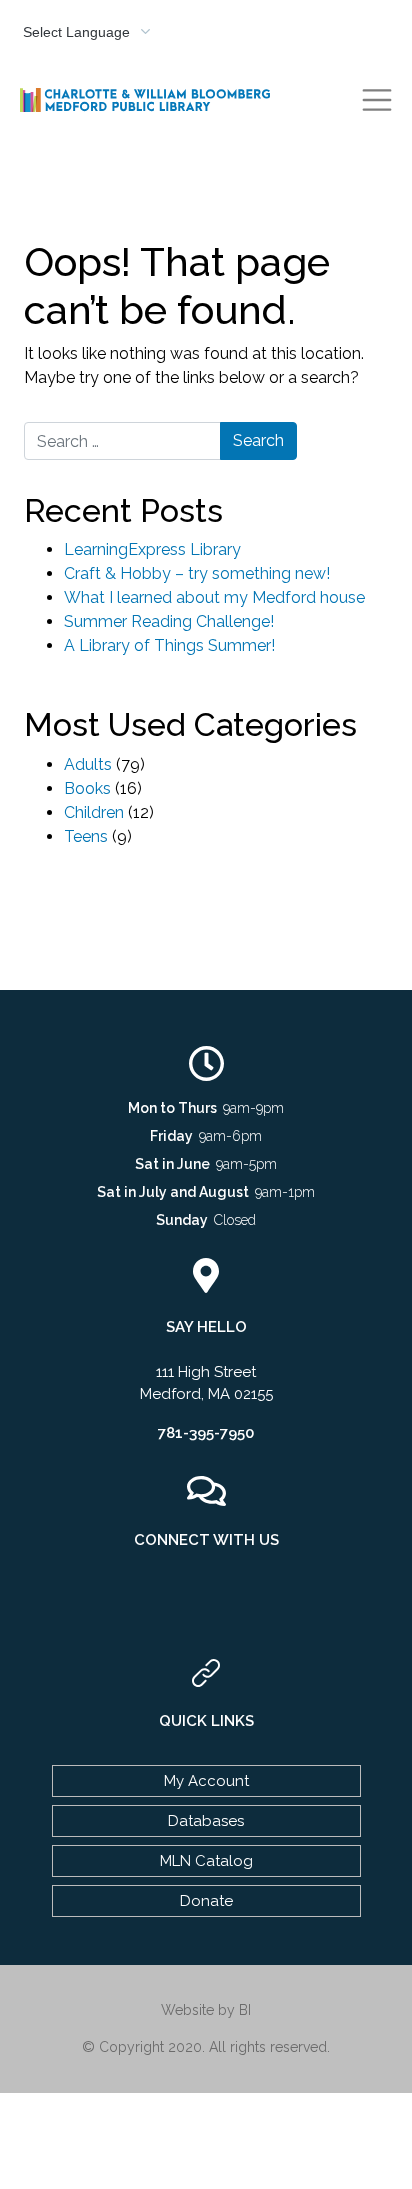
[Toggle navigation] (377, 100)
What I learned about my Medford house (214, 597)
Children (94, 812)
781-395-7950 (206, 1433)
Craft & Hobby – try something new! (197, 573)
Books (87, 788)
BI (245, 2010)
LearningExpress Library (152, 549)
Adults (88, 764)
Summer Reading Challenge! (169, 621)
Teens (86, 836)
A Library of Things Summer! (169, 645)
